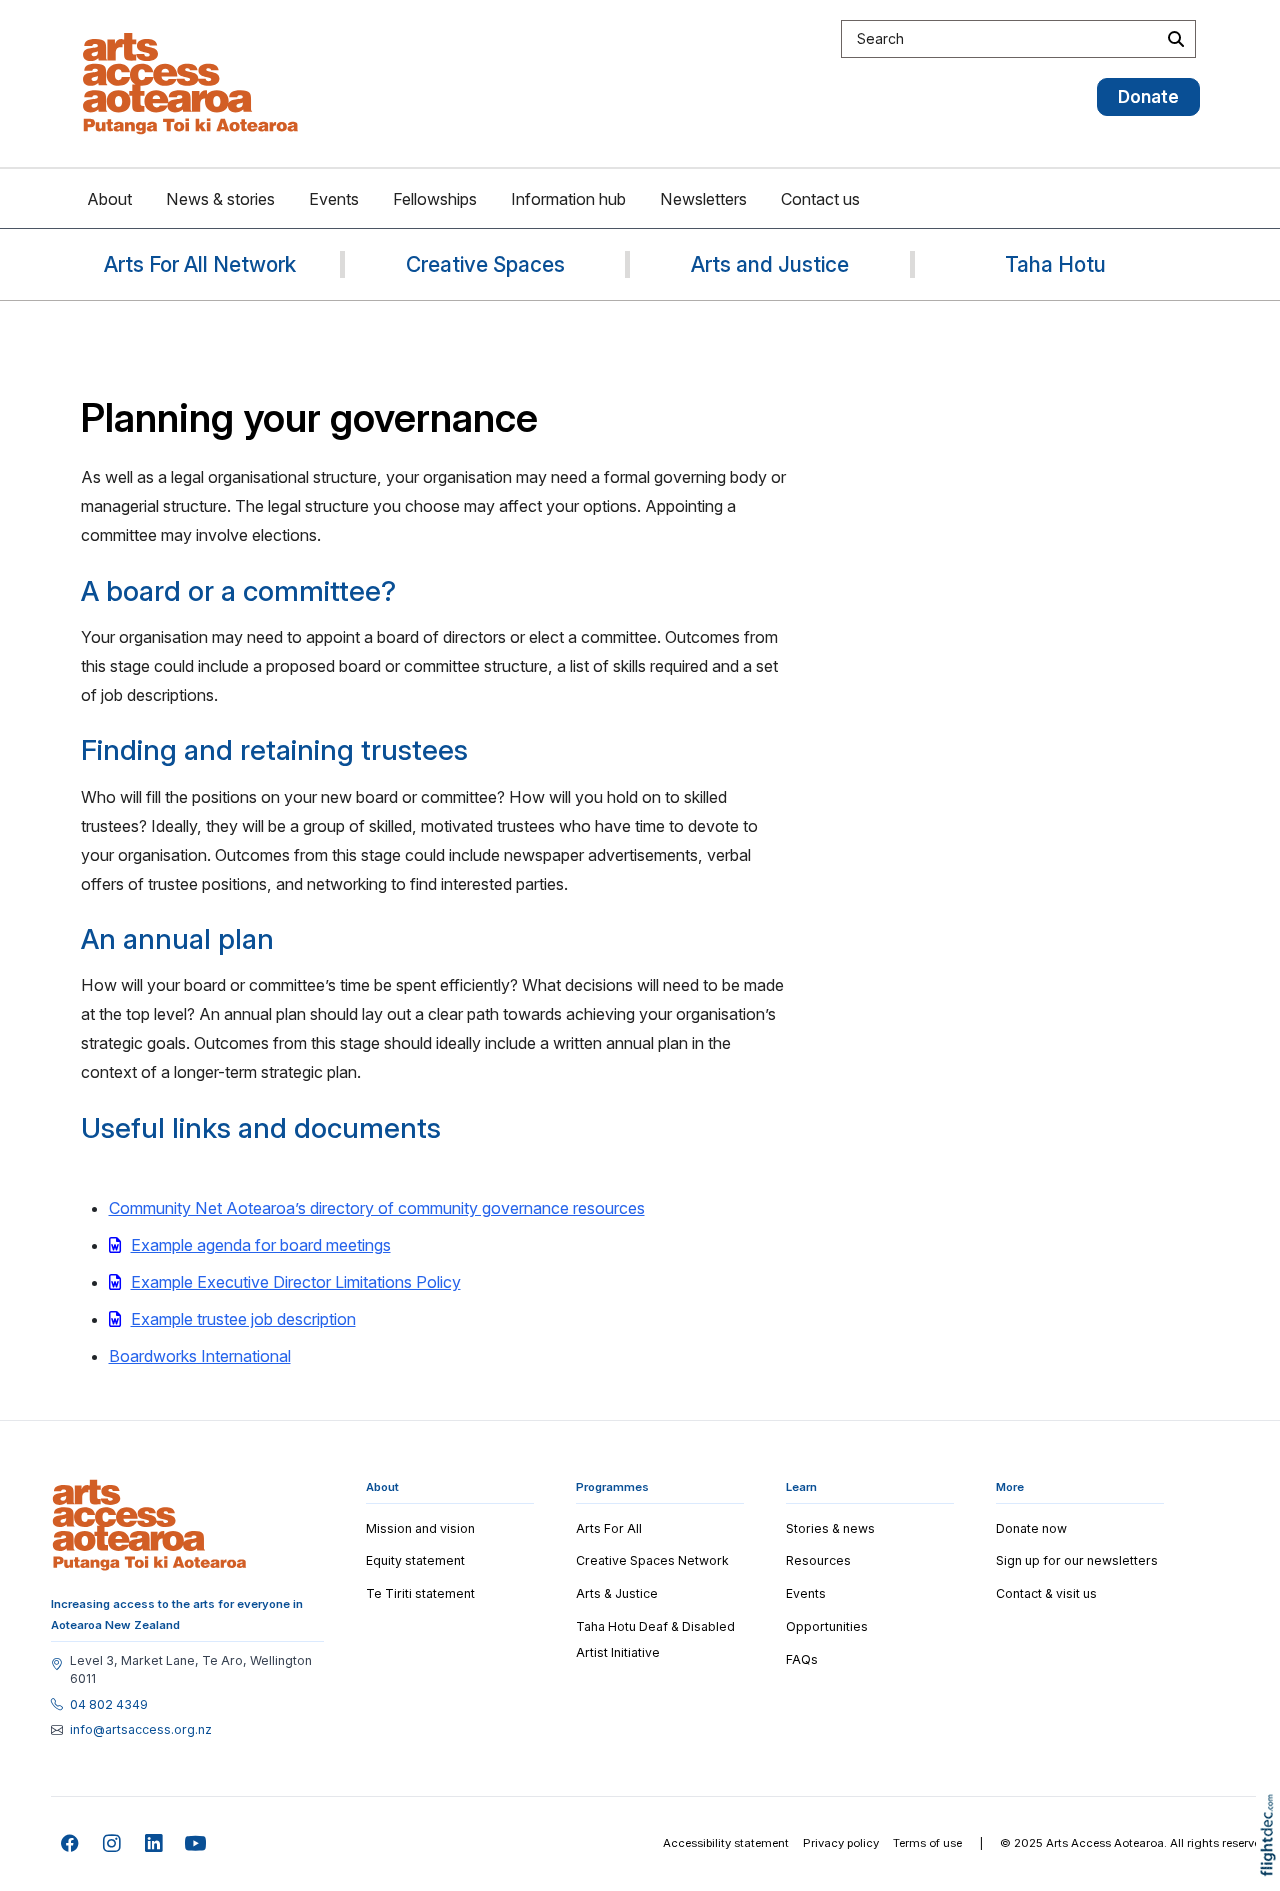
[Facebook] (70, 1844)
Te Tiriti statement (420, 1593)
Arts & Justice (617, 1593)
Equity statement (415, 1560)
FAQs (802, 1659)
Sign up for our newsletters (1077, 1560)
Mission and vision (420, 1528)
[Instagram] (112, 1844)
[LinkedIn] (154, 1844)
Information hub (568, 199)
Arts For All (609, 1528)
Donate (1148, 96)
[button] (1272, 1863)
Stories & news (830, 1528)
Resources (818, 1560)
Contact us (820, 199)
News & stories (220, 199)
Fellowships (435, 199)
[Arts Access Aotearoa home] (149, 1525)
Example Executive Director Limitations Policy (296, 1282)
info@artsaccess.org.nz (141, 1730)
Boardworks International (200, 1356)
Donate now (1031, 1528)
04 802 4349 (109, 1705)
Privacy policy (841, 1843)
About (109, 199)
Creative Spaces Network (652, 1560)
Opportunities (827, 1626)
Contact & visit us (1046, 1593)
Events (334, 199)
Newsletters (703, 199)
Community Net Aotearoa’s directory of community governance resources (377, 1208)
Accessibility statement (726, 1843)
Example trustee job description (243, 1319)
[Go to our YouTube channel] (196, 1844)
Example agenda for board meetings (261, 1245)
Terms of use (927, 1843)
